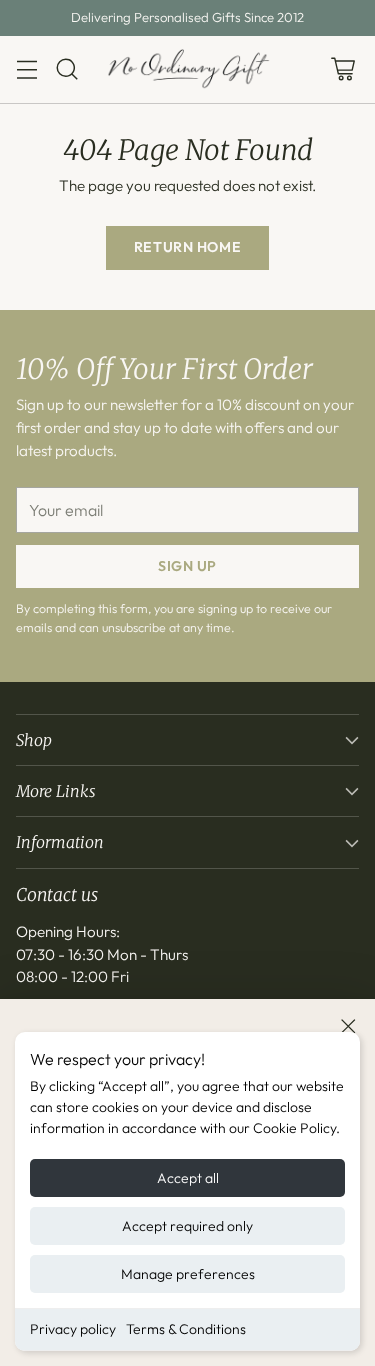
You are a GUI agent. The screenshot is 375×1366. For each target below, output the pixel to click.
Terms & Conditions (186, 1329)
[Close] (348, 1026)
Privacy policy (73, 1329)
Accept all (188, 1178)
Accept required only (187, 1226)
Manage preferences (188, 1274)
